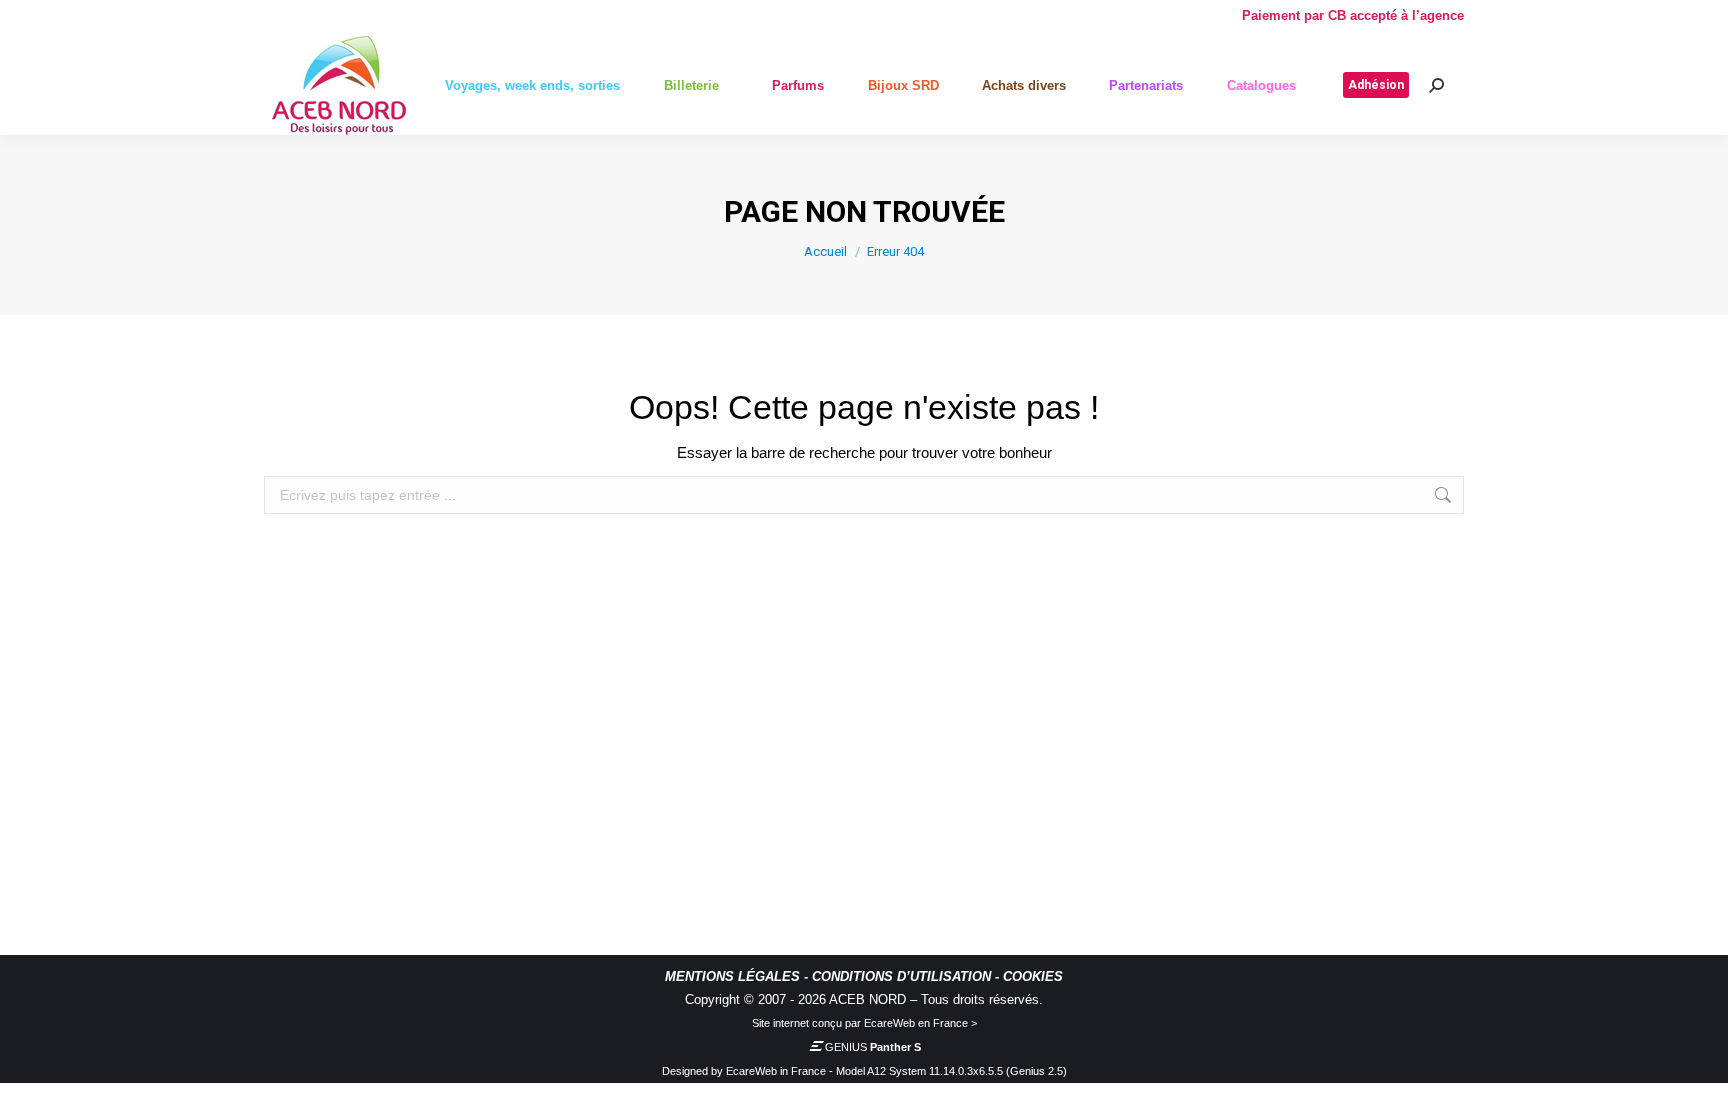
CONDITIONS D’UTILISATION (901, 976)
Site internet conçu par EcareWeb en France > (864, 1023)
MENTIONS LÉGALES (732, 976)
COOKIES (1033, 976)
